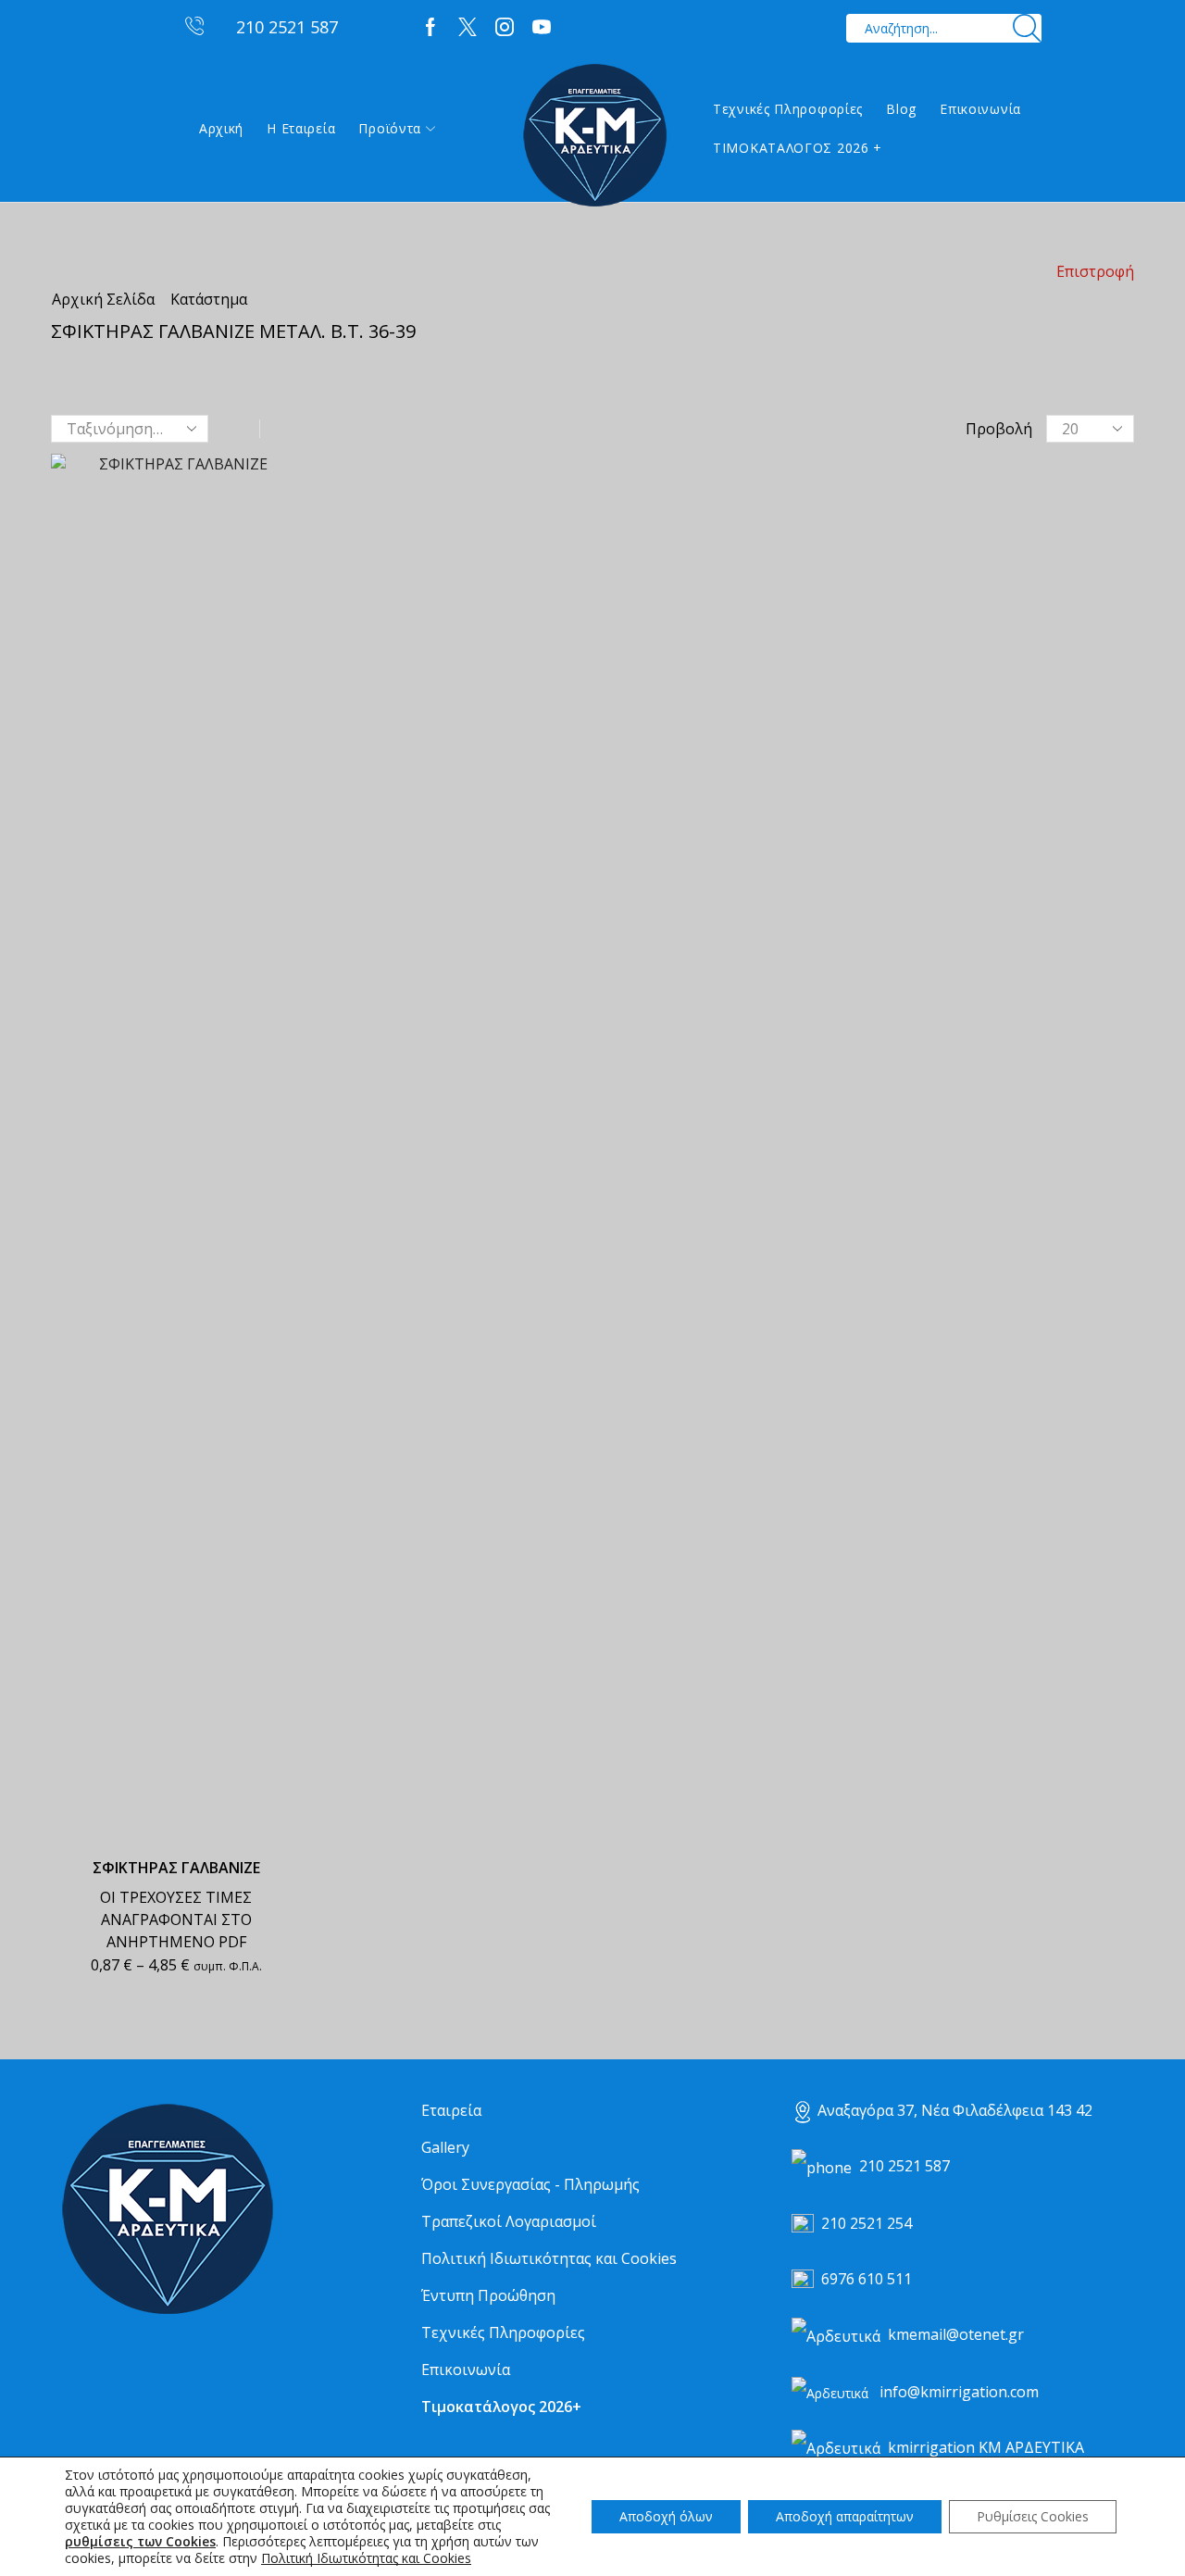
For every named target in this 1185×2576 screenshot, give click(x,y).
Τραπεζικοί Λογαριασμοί (509, 2221)
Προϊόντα (390, 128)
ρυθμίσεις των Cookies (140, 2542)
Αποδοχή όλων (666, 2516)
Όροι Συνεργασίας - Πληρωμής (530, 2184)
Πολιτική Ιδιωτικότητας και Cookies (549, 2258)
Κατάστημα (209, 299)
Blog (901, 109)
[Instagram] (505, 28)
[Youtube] (542, 28)
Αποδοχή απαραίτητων (845, 2516)
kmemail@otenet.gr (956, 2334)
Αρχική (221, 128)
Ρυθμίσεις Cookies (1033, 2516)
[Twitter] (468, 28)
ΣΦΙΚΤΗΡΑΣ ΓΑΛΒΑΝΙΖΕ (176, 1868)
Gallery (445, 2147)
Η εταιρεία (301, 128)
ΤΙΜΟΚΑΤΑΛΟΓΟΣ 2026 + (798, 148)
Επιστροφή (1095, 271)
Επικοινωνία (980, 109)
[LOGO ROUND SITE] (167, 2210)
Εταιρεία (451, 2110)
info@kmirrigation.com (959, 2392)
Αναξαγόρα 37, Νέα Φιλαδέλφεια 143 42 (955, 2110)
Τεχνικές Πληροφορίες (788, 109)
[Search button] (1027, 28)
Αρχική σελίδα (103, 299)
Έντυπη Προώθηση (488, 2295)
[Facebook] (430, 28)
